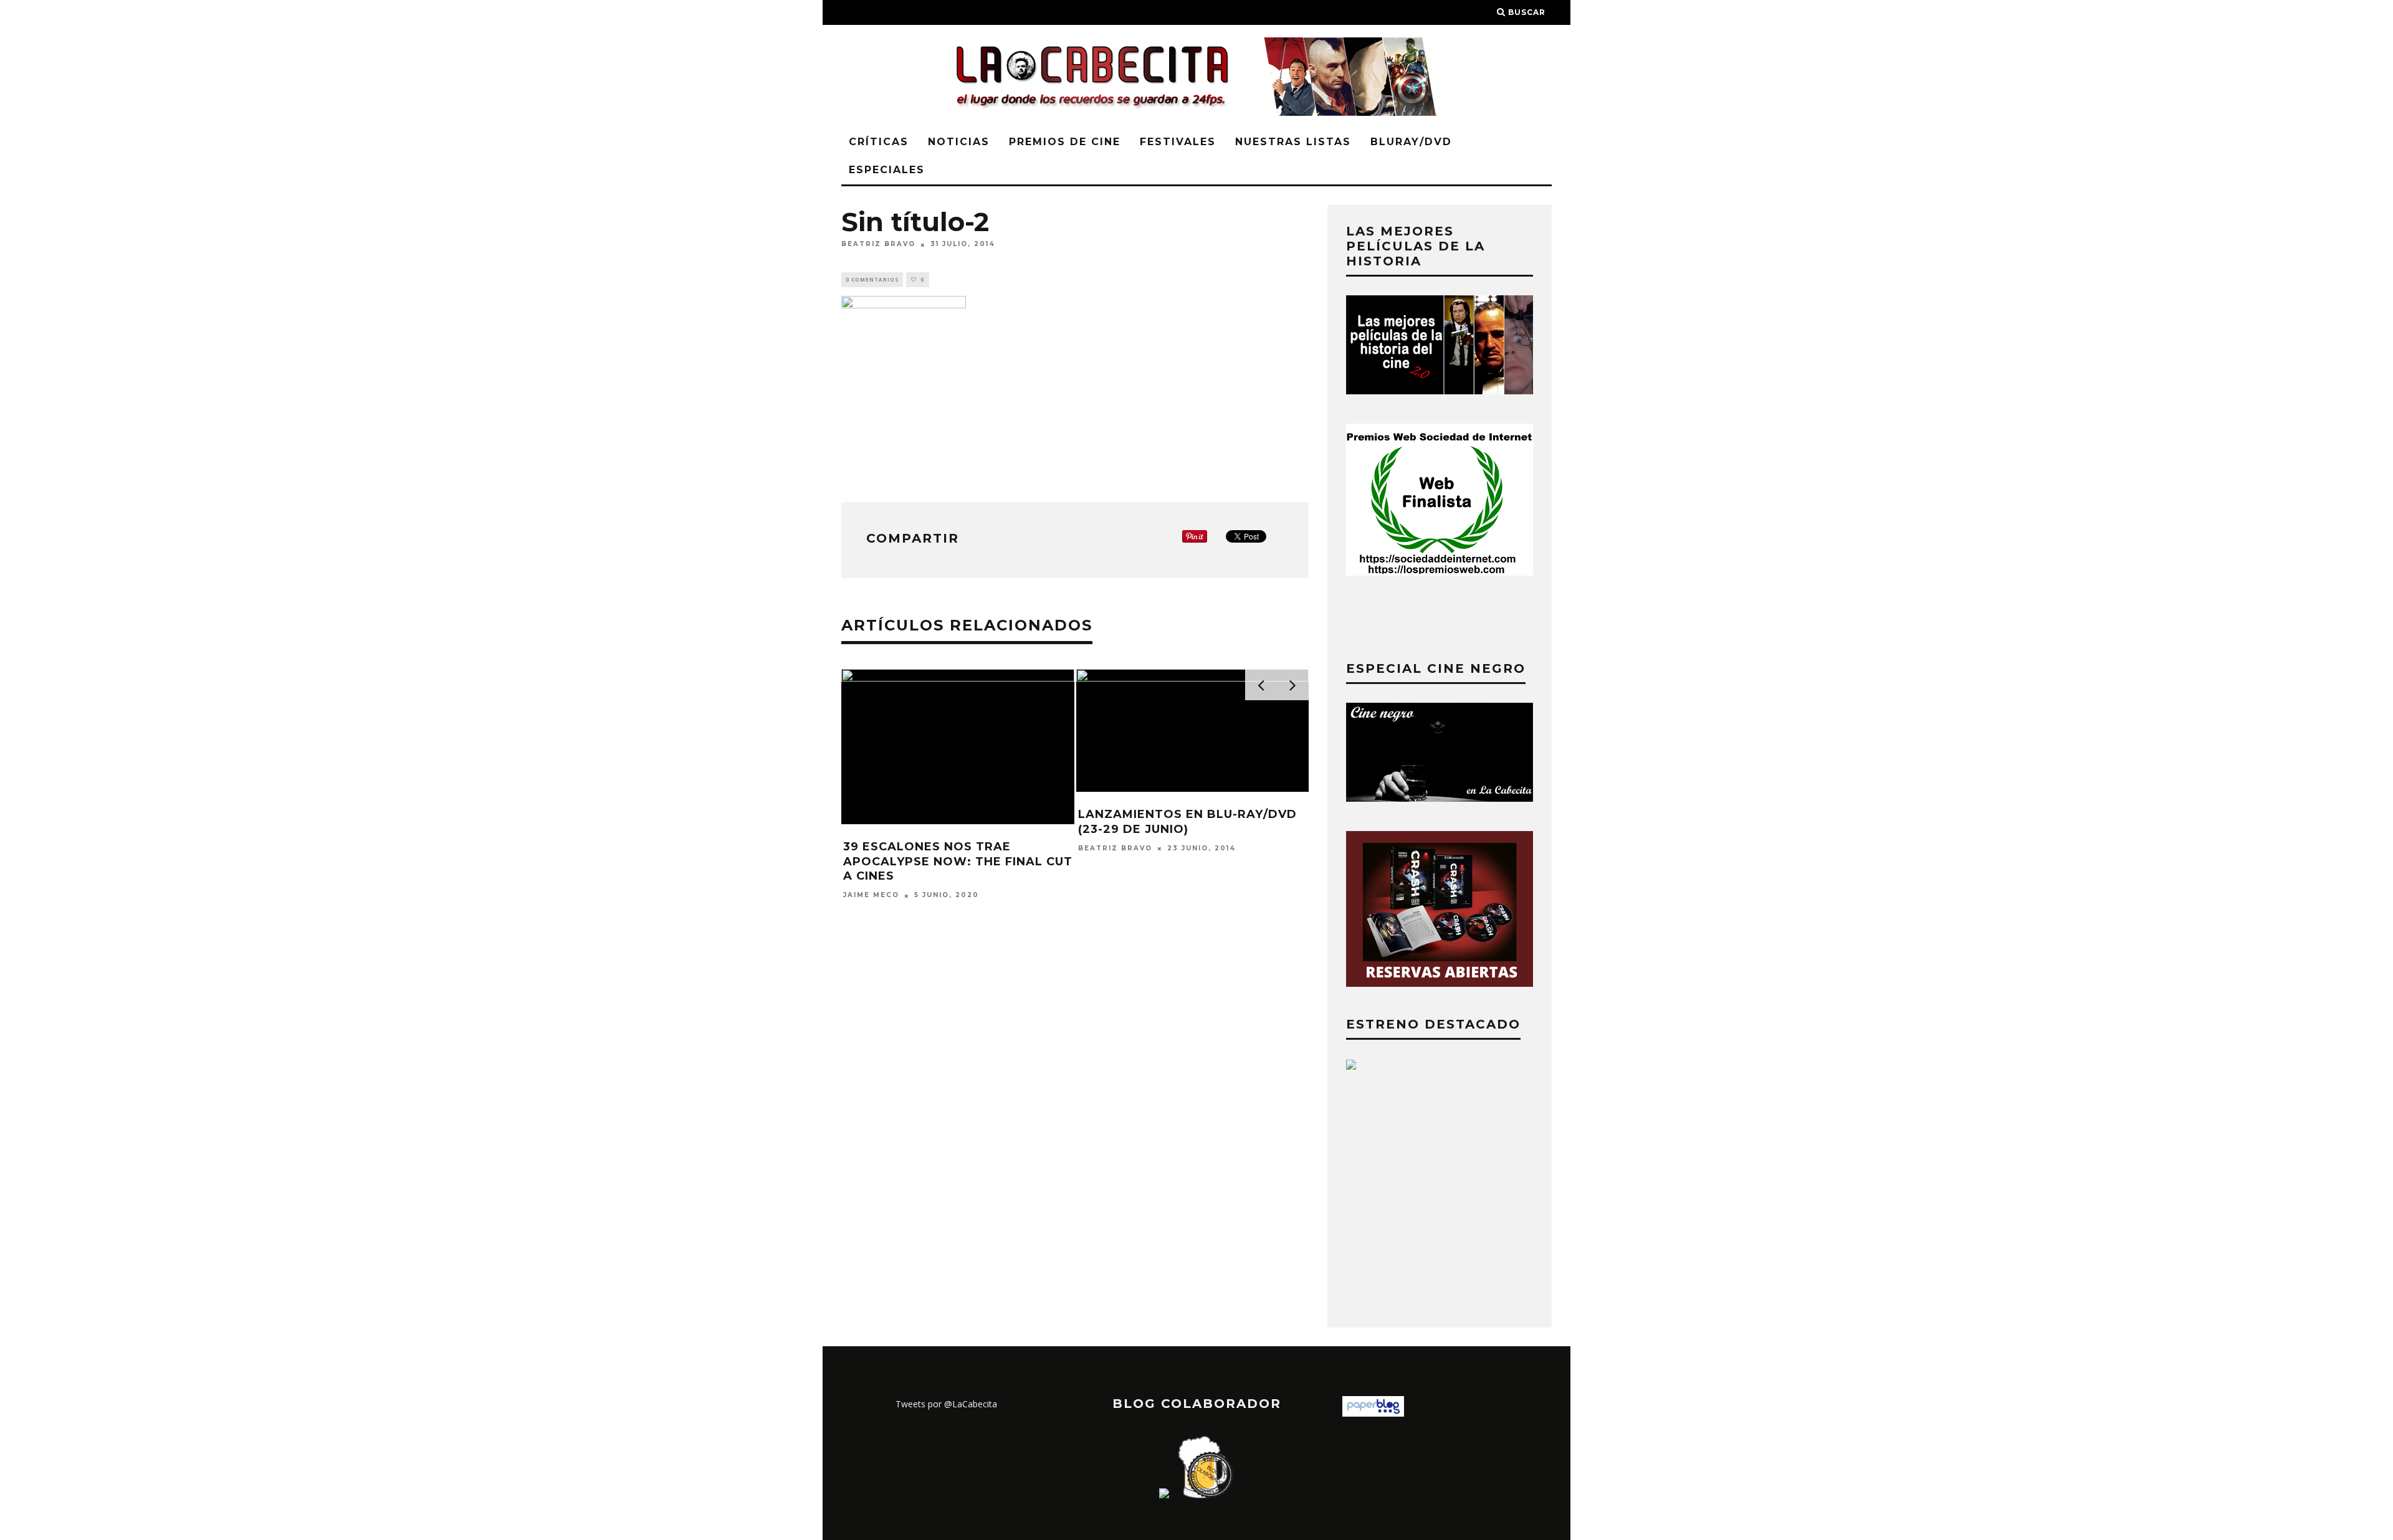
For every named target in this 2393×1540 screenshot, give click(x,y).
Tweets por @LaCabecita (946, 1404)
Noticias (959, 142)
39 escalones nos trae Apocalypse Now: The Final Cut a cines (958, 861)
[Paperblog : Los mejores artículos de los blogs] (1373, 1413)
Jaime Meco (871, 896)
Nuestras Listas (1293, 142)
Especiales (887, 170)
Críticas (879, 142)
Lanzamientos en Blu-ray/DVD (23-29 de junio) (1187, 821)
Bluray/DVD (1411, 142)
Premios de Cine (1065, 142)
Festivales (1178, 142)
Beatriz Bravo (878, 245)
